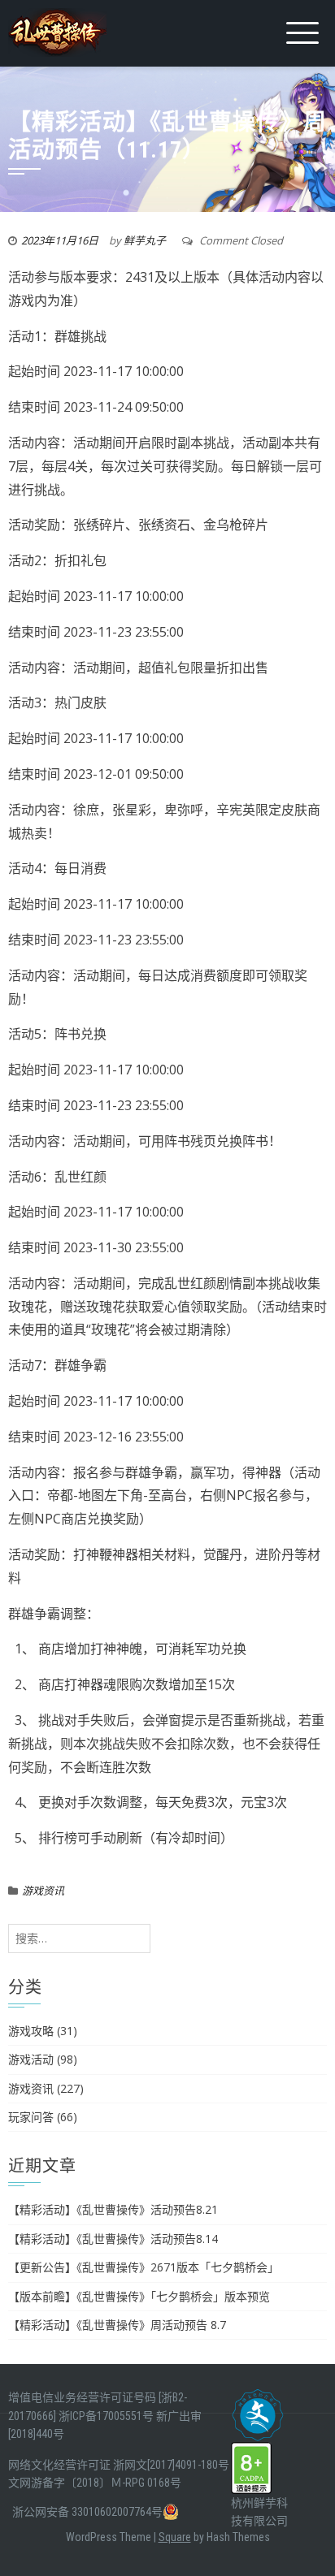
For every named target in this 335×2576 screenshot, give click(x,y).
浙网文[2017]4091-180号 (171, 2465)
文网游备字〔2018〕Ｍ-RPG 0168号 (95, 2483)
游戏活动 (31, 2059)
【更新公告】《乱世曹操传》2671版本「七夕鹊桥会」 (144, 2267)
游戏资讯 (43, 1891)
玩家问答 (31, 2117)
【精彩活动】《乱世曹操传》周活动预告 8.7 (117, 2325)
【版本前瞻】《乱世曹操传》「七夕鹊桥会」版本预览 (139, 2296)
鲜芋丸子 (145, 240)
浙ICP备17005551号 (106, 2416)
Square (175, 2537)
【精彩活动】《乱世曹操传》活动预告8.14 (113, 2239)
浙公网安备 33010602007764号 (87, 2512)
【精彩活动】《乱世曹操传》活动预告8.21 (113, 2209)
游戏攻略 (31, 2031)
